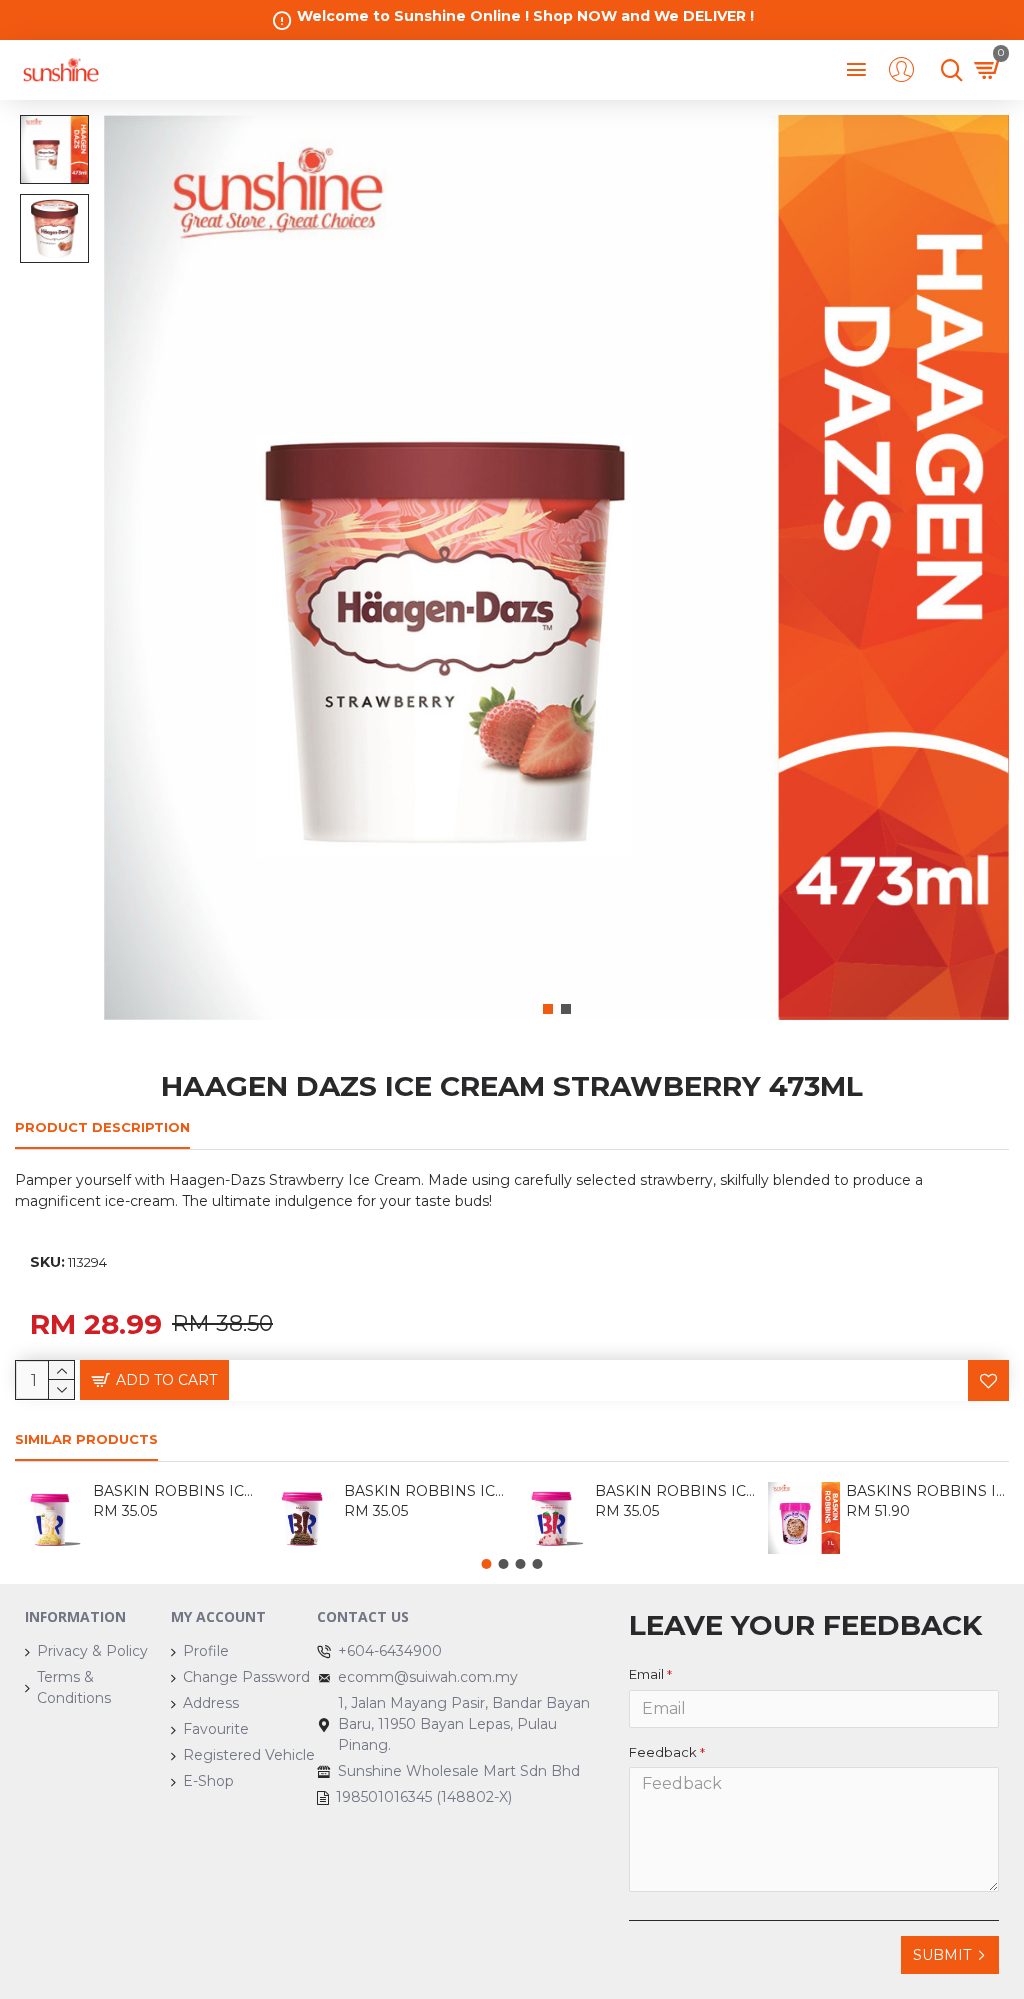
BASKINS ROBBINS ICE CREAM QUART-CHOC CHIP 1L (927, 1491)
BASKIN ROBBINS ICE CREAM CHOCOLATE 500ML (425, 1491)
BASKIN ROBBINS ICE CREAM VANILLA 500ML (174, 1491)
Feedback (663, 1752)
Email (646, 1674)
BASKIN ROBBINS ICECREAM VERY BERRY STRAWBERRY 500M (676, 1491)
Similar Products (86, 1439)
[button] (548, 1009)
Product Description (102, 1127)
